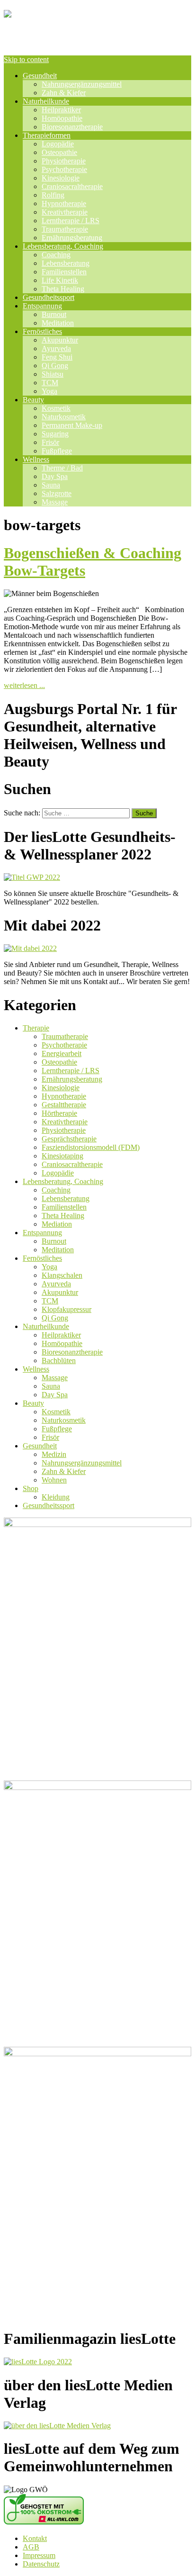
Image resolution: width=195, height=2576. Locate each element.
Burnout (54, 314)
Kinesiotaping (62, 1156)
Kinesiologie (61, 178)
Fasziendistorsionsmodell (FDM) (91, 1147)
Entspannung (42, 306)
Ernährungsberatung (72, 238)
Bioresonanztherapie (72, 127)
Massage (55, 502)
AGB (31, 2547)
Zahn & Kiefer (64, 93)
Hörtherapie (59, 1113)
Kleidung (56, 1497)
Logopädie (58, 144)
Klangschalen (62, 1275)
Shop (31, 1488)
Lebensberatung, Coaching (63, 246)
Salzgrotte (57, 493)
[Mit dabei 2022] (30, 948)
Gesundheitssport (49, 297)
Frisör (50, 442)
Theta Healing (63, 289)
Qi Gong (55, 366)
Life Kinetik (60, 280)
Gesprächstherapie (69, 1139)
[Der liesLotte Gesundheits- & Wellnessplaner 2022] (32, 877)
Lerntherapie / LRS (71, 221)
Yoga (49, 391)
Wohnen (54, 1480)
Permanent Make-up (72, 425)
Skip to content (26, 59)
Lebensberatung (66, 263)
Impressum (39, 2555)
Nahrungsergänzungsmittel (82, 84)
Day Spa (55, 476)
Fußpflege (57, 451)
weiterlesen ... (24, 685)
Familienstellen (64, 272)
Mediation (57, 1224)
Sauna (51, 485)
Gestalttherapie (64, 1105)
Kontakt (35, 2538)
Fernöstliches (42, 331)
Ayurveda (56, 348)
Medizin (54, 1454)
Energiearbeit (62, 1053)
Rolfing (53, 195)
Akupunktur (60, 340)
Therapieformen (47, 135)
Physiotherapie (64, 161)
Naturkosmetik (64, 417)
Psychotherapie (64, 169)
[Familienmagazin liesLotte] (38, 2362)
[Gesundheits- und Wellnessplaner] (97, 36)
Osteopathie (59, 152)
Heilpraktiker (61, 110)
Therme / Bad (62, 468)
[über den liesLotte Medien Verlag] (57, 2426)
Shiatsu (53, 374)
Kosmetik (56, 408)
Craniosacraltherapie (72, 186)
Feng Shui (57, 357)
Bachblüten (59, 1360)
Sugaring (55, 434)
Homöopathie (62, 118)
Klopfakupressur (66, 1309)
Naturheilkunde (46, 101)
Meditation (58, 323)
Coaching (56, 255)
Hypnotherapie (64, 203)
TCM (50, 383)
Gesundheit (40, 76)
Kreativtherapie (65, 212)
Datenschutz (41, 2564)
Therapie (36, 1028)
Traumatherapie (65, 229)
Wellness (36, 459)
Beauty (33, 400)
